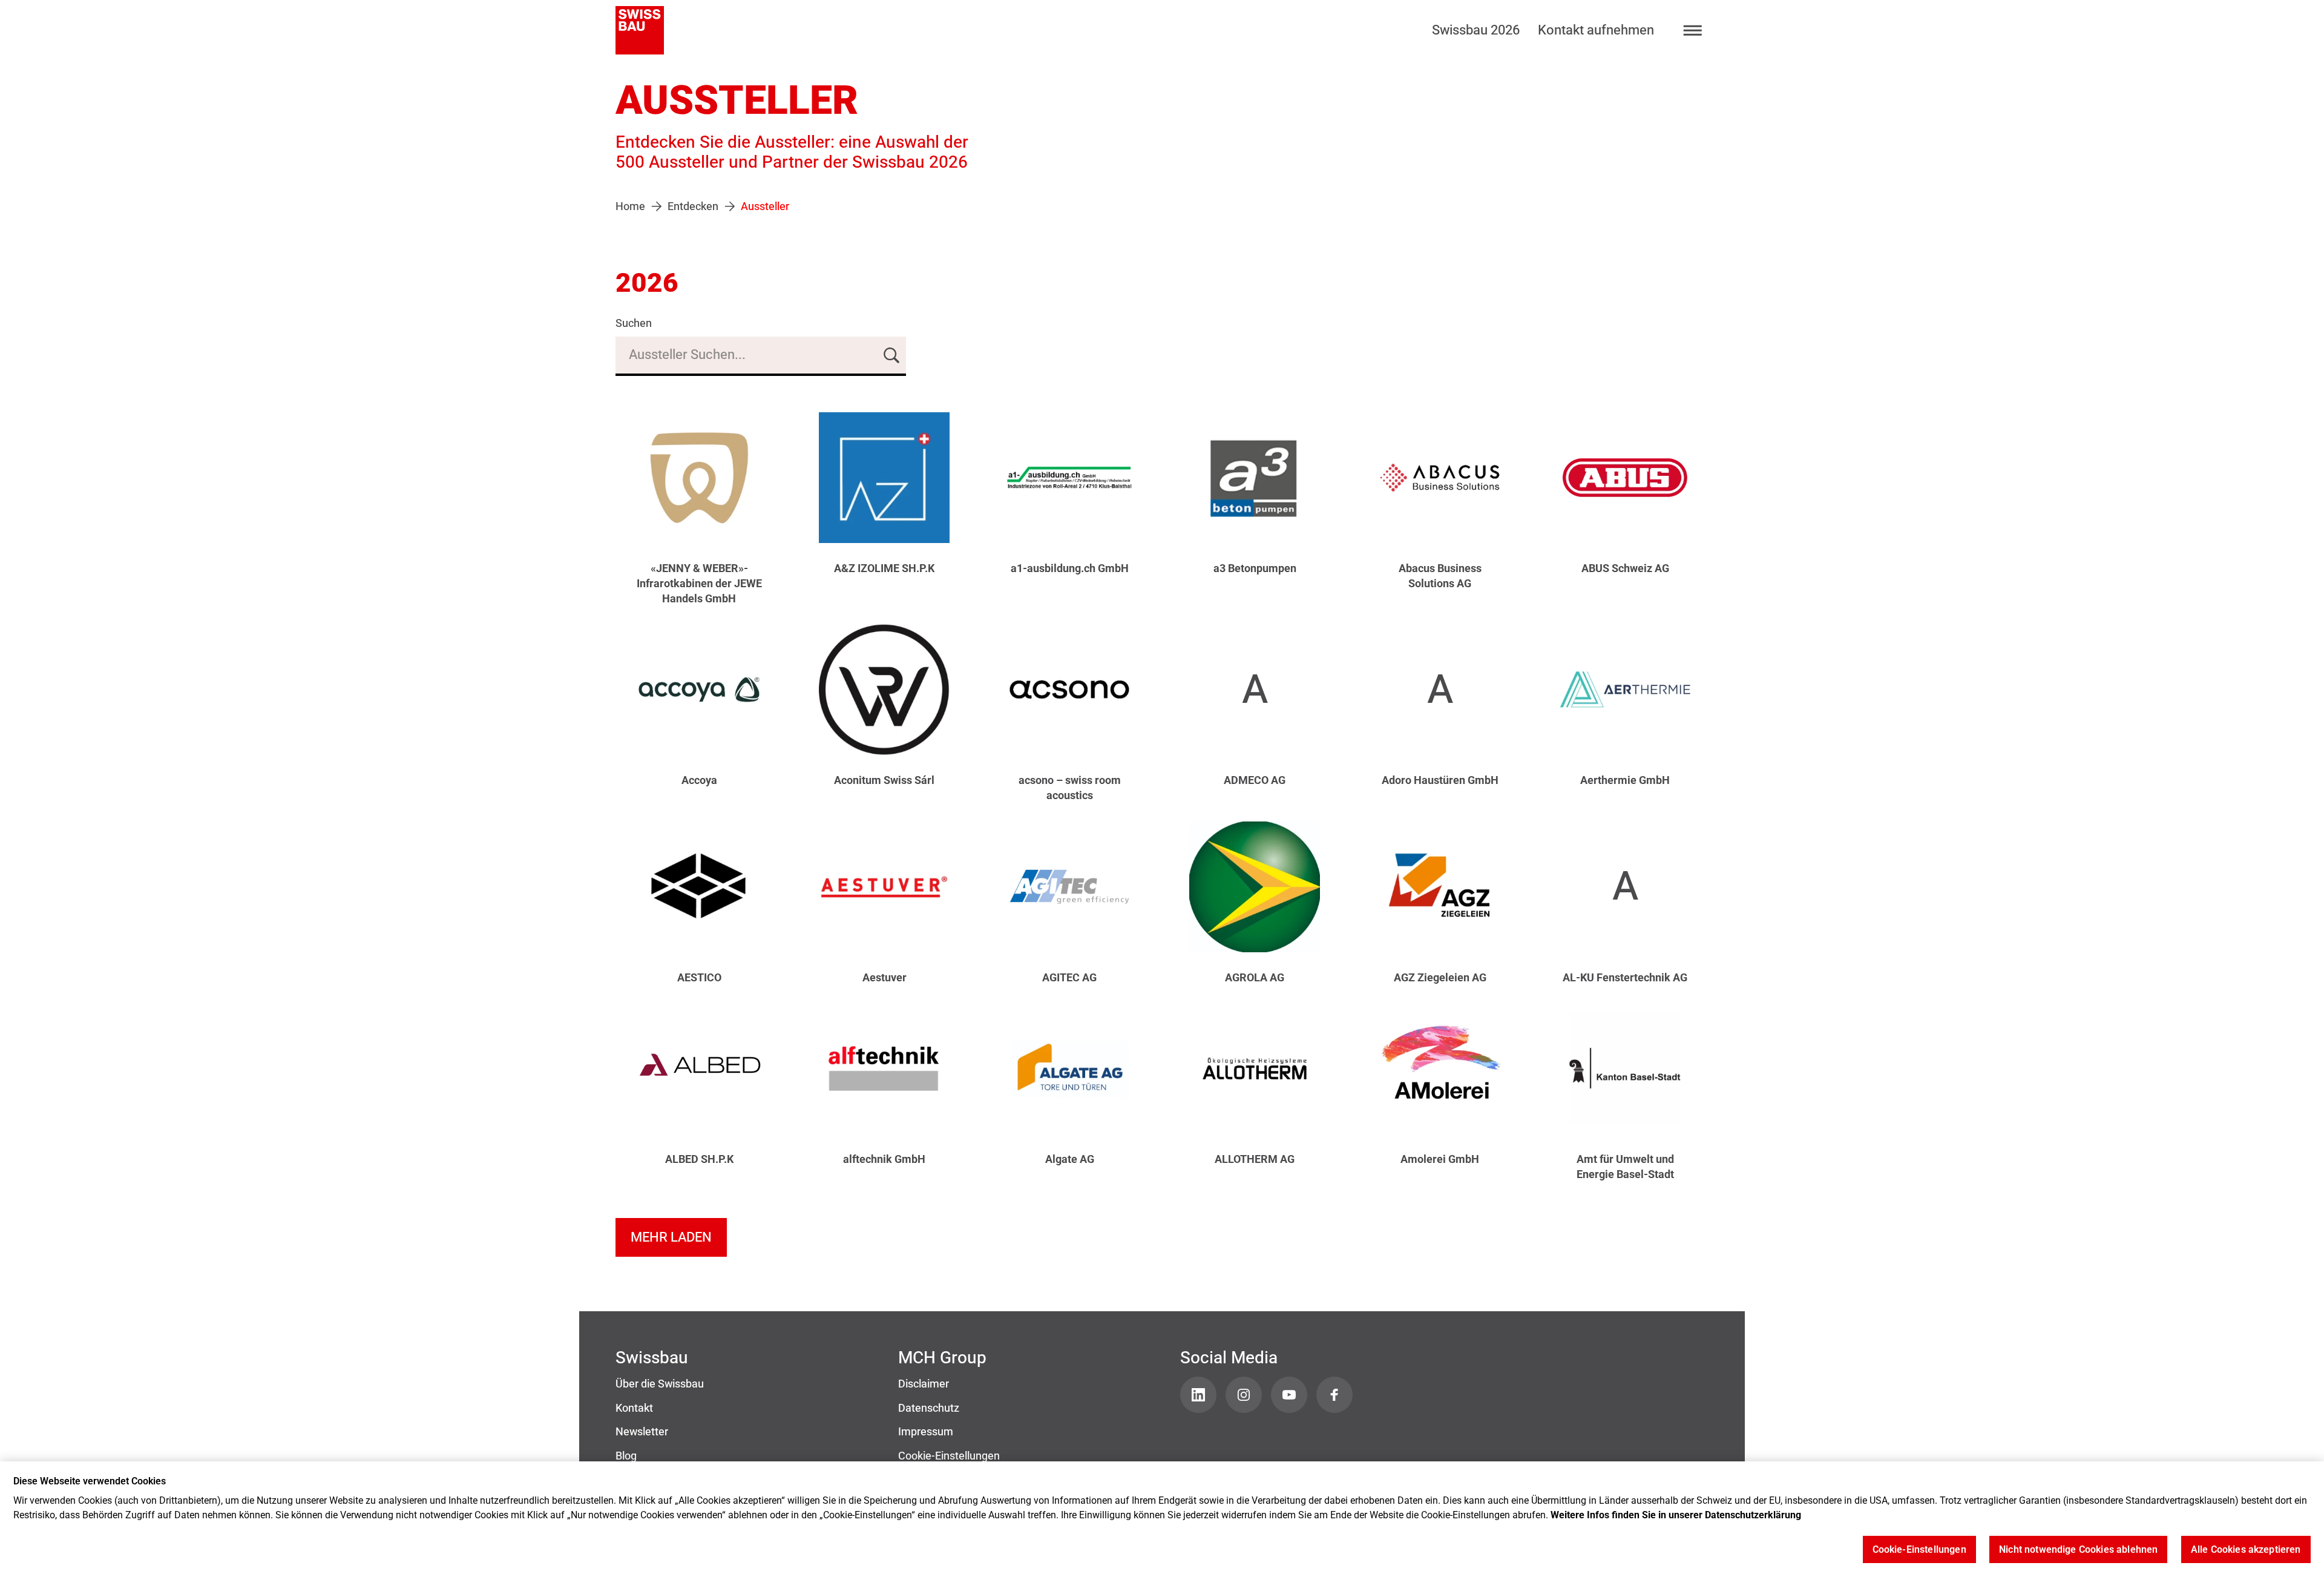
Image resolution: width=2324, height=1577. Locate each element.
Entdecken (693, 206)
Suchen (634, 323)
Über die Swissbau (660, 1384)
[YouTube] (1289, 1395)
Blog (626, 1456)
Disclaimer (924, 1384)
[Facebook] (1334, 1395)
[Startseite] (640, 30)
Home (630, 206)
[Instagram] (1244, 1395)
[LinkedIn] (1198, 1395)
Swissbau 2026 (1476, 30)
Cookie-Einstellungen (949, 1456)
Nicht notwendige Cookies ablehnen (2078, 1550)
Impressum (926, 1432)
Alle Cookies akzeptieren (2246, 1550)
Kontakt (634, 1408)
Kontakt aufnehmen (1596, 30)
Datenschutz (929, 1408)
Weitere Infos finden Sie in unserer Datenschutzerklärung (1676, 1515)
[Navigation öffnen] (1693, 31)
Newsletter (642, 1432)
